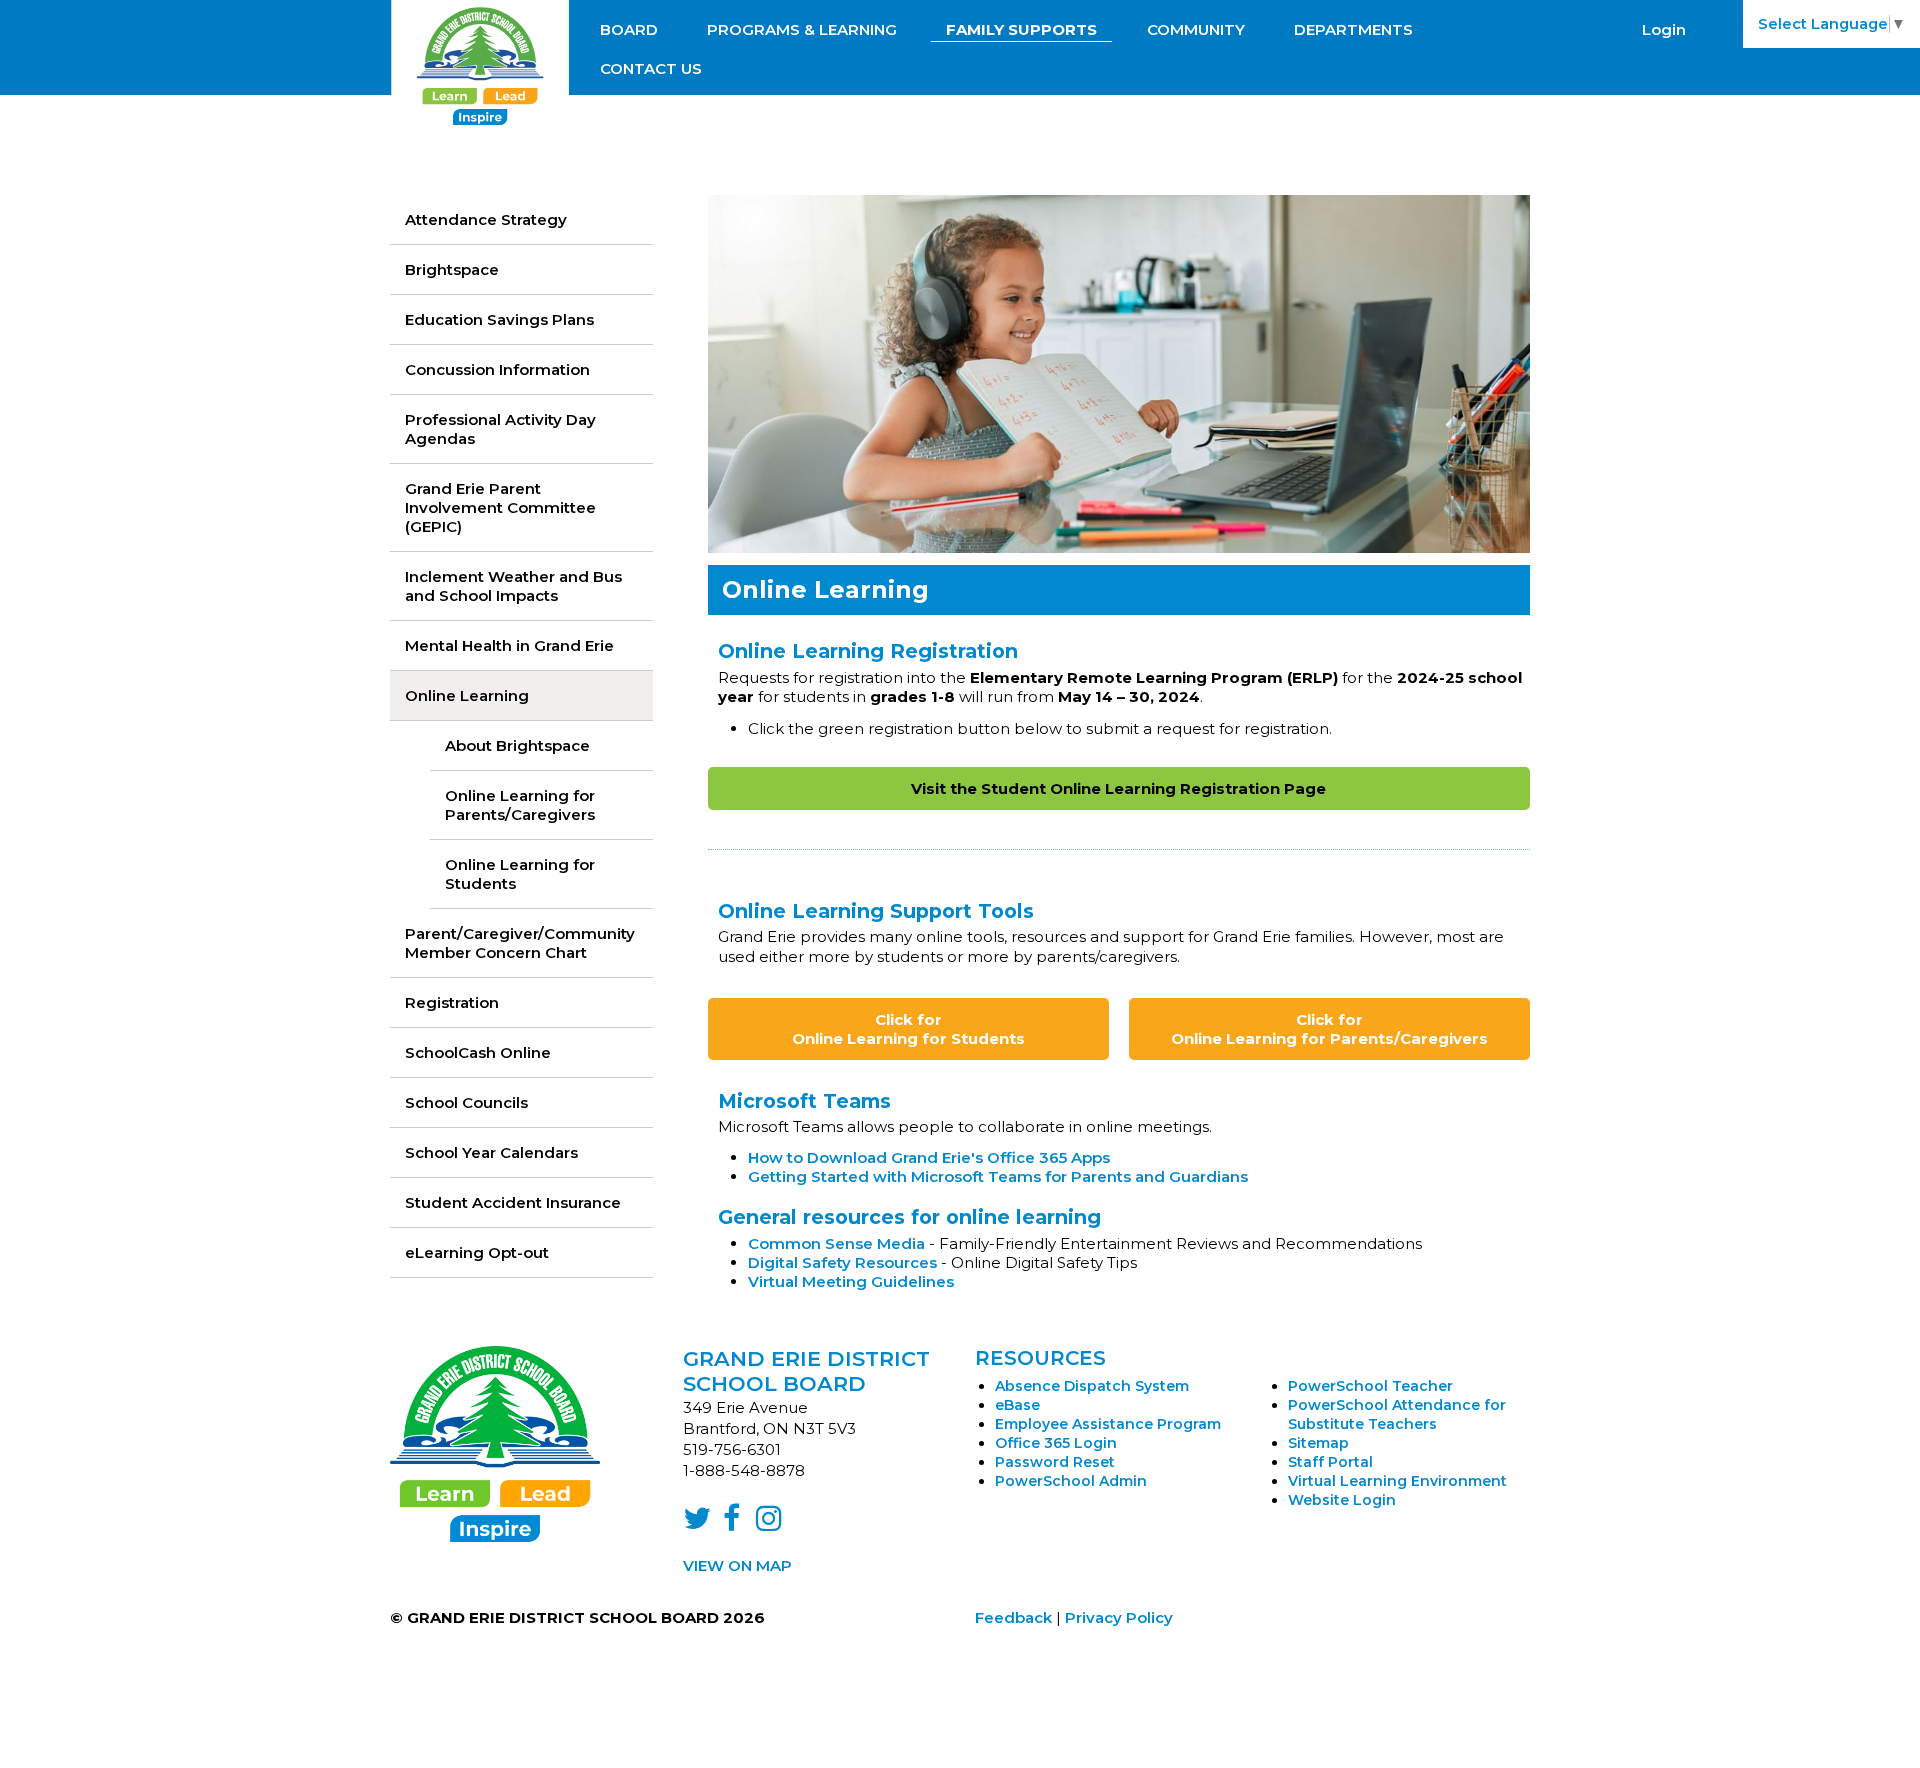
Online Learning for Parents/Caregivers (520, 805)
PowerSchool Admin (1071, 1481)
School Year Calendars (491, 1152)
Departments (1353, 29)
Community (1196, 29)
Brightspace (452, 269)
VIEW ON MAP (737, 1565)
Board (629, 29)
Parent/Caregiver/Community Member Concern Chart (520, 943)
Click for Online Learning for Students (908, 1029)
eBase (1017, 1405)
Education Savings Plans (499, 319)
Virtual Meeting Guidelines (851, 1281)
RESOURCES (1040, 1358)
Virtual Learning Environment (1397, 1481)
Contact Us (651, 68)
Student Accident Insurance (513, 1202)
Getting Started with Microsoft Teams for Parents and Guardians (998, 1176)
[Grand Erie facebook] (731, 1523)
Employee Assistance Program (1108, 1424)
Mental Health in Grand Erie (509, 645)
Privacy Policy (1119, 1617)
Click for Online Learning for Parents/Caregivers (1329, 1029)
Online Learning (467, 695)
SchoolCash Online (478, 1052)
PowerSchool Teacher (1370, 1386)
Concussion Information (497, 369)
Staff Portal (1330, 1462)
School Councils (466, 1102)
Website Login (1342, 1500)
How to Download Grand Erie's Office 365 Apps (929, 1157)
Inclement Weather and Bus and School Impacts (513, 586)
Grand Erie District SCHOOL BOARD (806, 1371)
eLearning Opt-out (477, 1252)
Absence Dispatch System (1092, 1386)
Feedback (1013, 1617)
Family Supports (1021, 29)
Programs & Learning (802, 29)
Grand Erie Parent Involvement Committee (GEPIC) (500, 507)
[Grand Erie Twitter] (697, 1523)
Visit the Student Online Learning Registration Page (1118, 788)
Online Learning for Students (520, 874)
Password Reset (1055, 1462)
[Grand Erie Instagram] (769, 1523)
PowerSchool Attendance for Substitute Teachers (1397, 1414)
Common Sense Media (836, 1243)
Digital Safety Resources (842, 1262)
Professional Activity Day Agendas (500, 429)
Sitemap (1318, 1443)
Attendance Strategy (486, 219)
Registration (452, 1002)
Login (1664, 29)
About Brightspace (517, 745)
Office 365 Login (1056, 1443)
